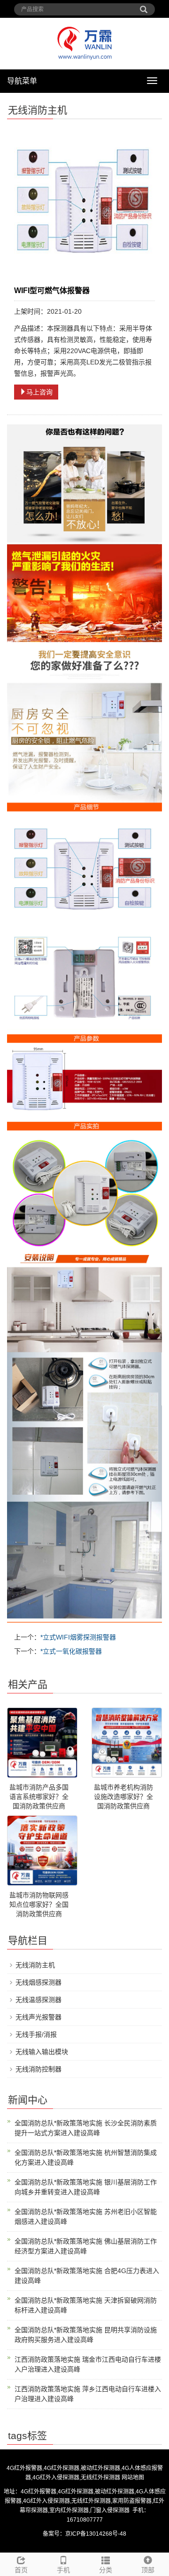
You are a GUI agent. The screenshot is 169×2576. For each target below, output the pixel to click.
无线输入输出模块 (42, 2052)
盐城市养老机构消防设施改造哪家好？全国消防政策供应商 (123, 1797)
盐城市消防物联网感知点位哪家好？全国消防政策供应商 (39, 1904)
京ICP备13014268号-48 (96, 2534)
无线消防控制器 (38, 2069)
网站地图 (133, 2478)
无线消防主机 (35, 1965)
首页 (21, 2570)
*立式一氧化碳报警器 (71, 1651)
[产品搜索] (144, 6)
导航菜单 (22, 81)
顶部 (148, 2570)
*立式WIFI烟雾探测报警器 (78, 1637)
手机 (63, 2570)
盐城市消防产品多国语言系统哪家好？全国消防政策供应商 (39, 1797)
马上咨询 (39, 392)
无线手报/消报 (36, 2034)
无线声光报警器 (38, 2017)
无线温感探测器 (38, 2000)
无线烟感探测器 (38, 1982)
